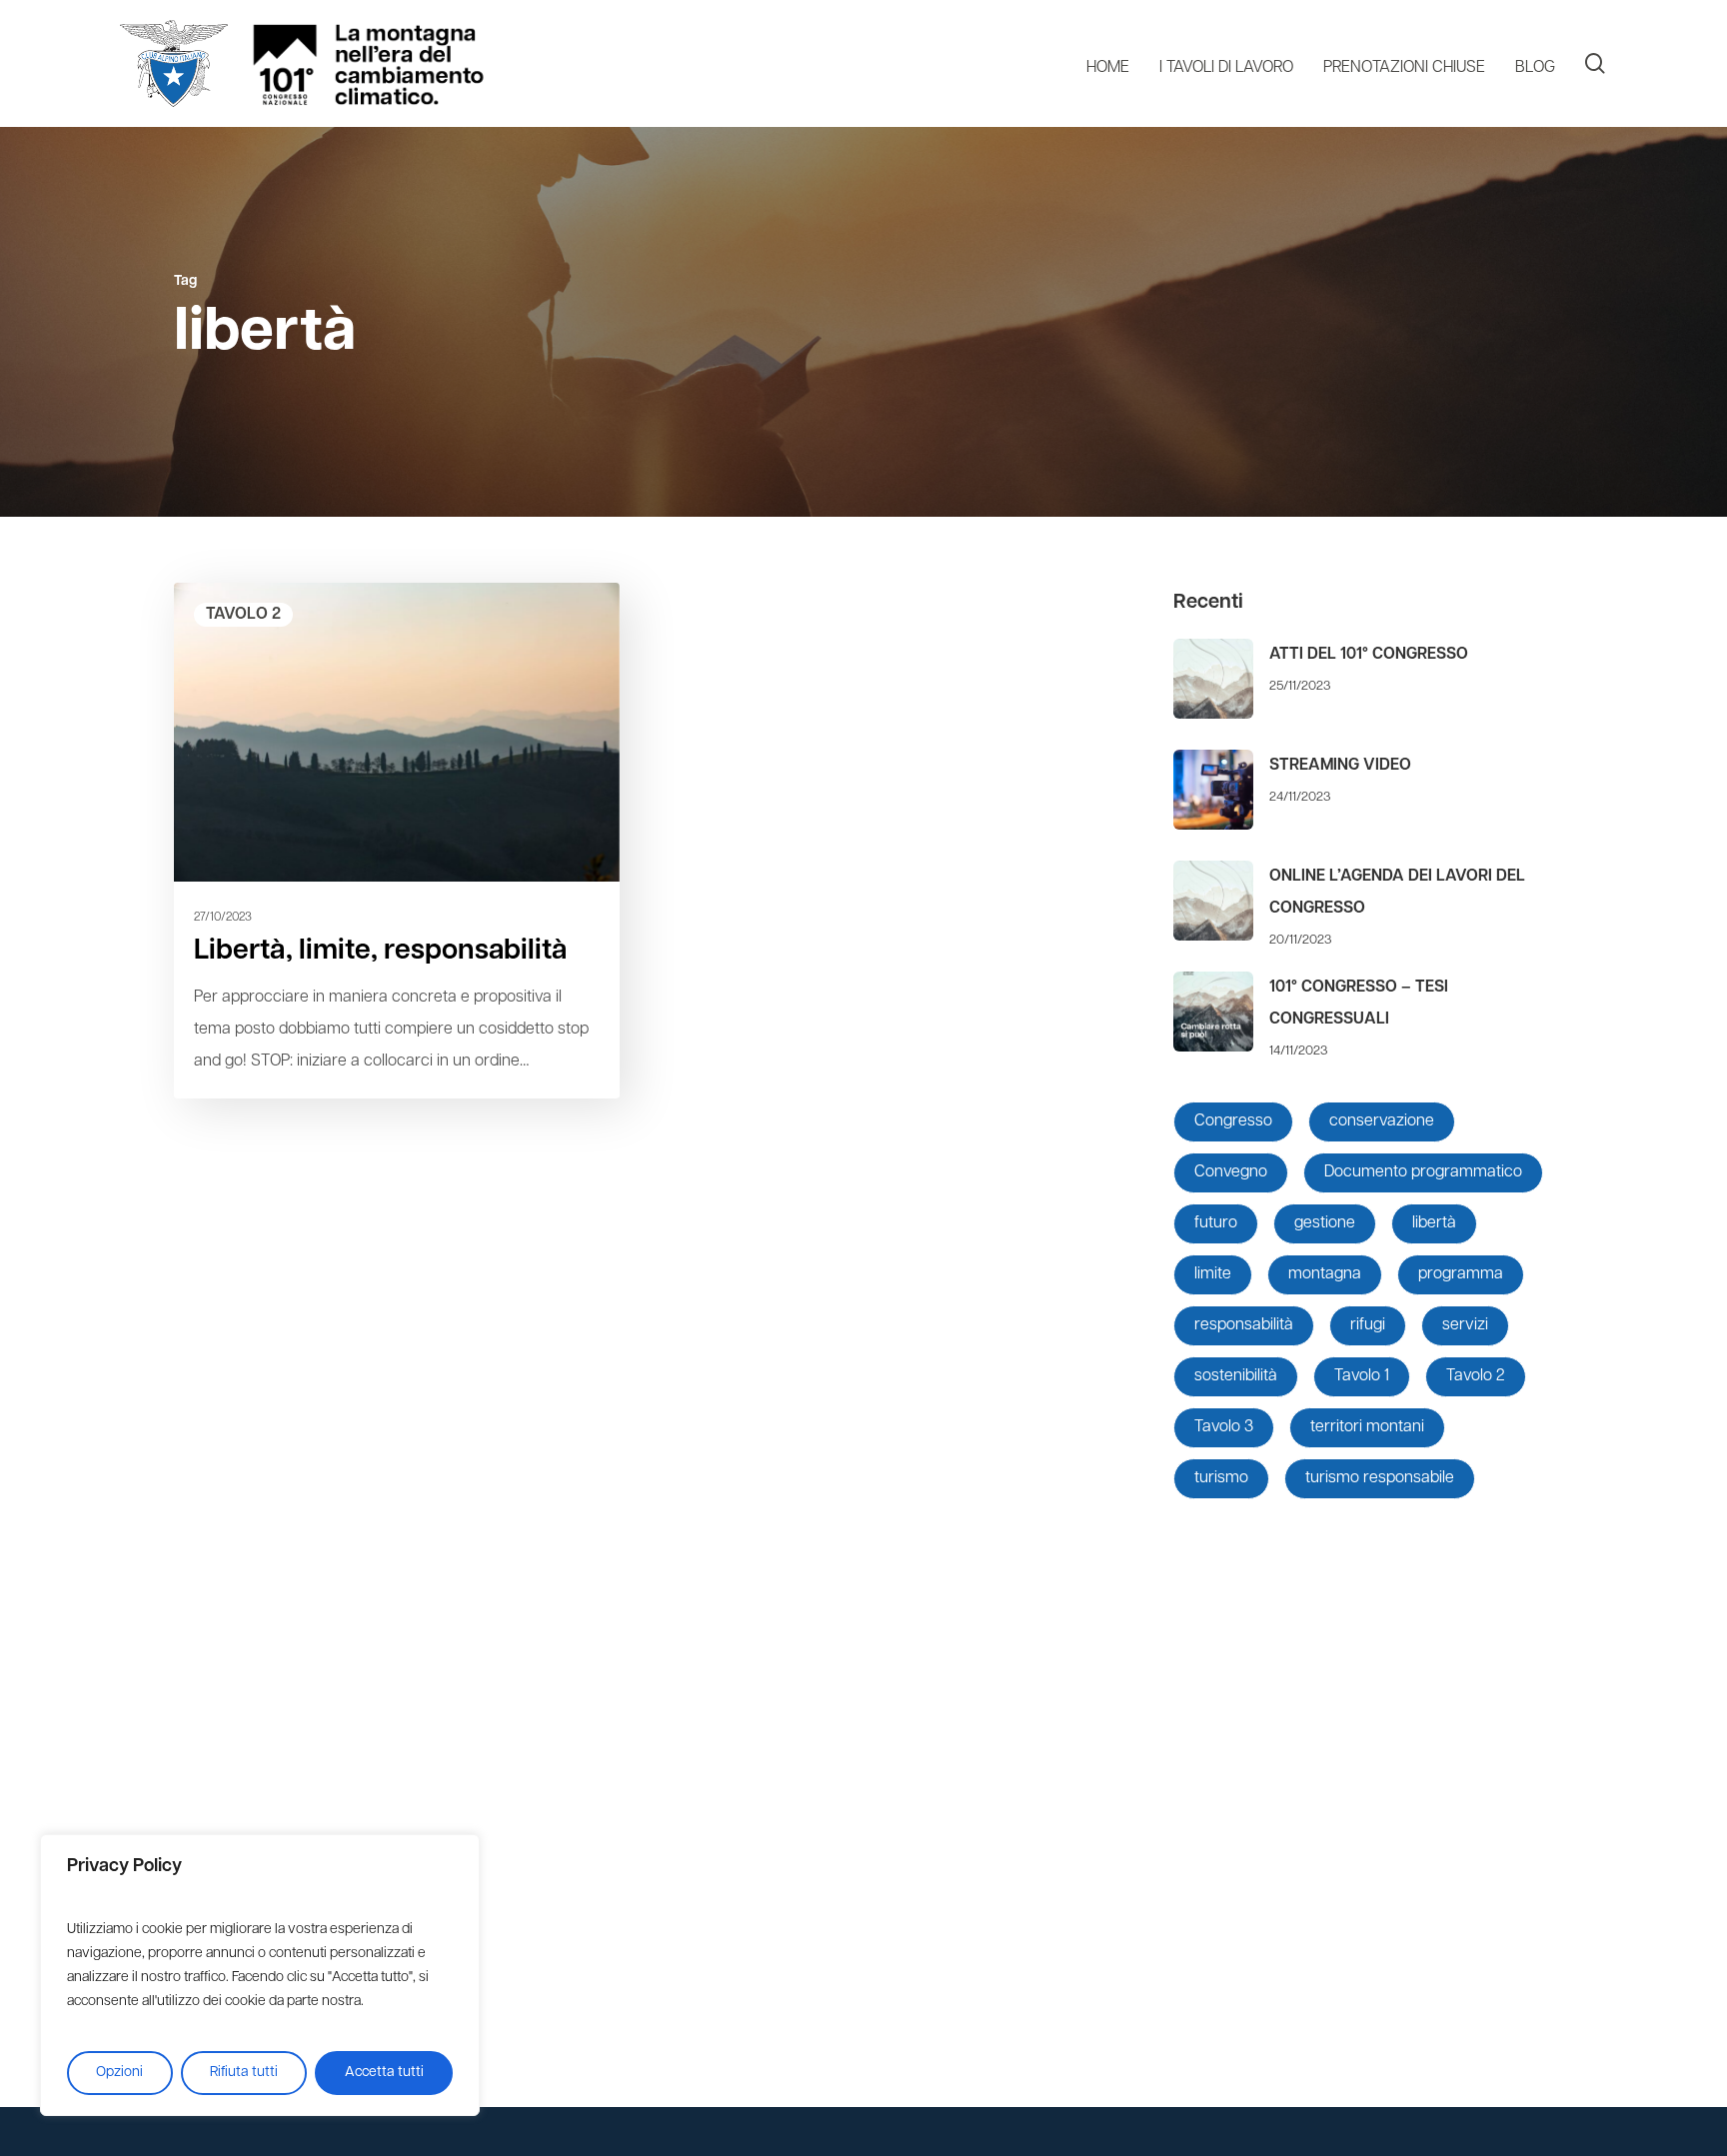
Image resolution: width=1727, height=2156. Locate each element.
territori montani (1367, 1427)
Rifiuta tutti (244, 2073)
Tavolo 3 (1224, 1427)
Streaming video (1340, 766)
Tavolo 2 (243, 615)
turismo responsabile (1380, 1478)
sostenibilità (1236, 1376)
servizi (1465, 1325)
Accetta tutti (384, 2073)
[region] (260, 1975)
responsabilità (1244, 1325)
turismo (1221, 1478)
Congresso (1233, 1121)
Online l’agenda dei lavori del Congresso (1397, 893)
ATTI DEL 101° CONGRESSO (1369, 655)
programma (1461, 1274)
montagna (1325, 1274)
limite (1213, 1274)
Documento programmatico (1423, 1172)
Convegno (1231, 1172)
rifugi (1368, 1325)
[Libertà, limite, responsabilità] (397, 840)
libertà (1434, 1223)
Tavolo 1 (1362, 1376)
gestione (1325, 1223)
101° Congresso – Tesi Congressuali (1359, 1004)
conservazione (1382, 1121)
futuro (1216, 1223)
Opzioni (119, 2073)
